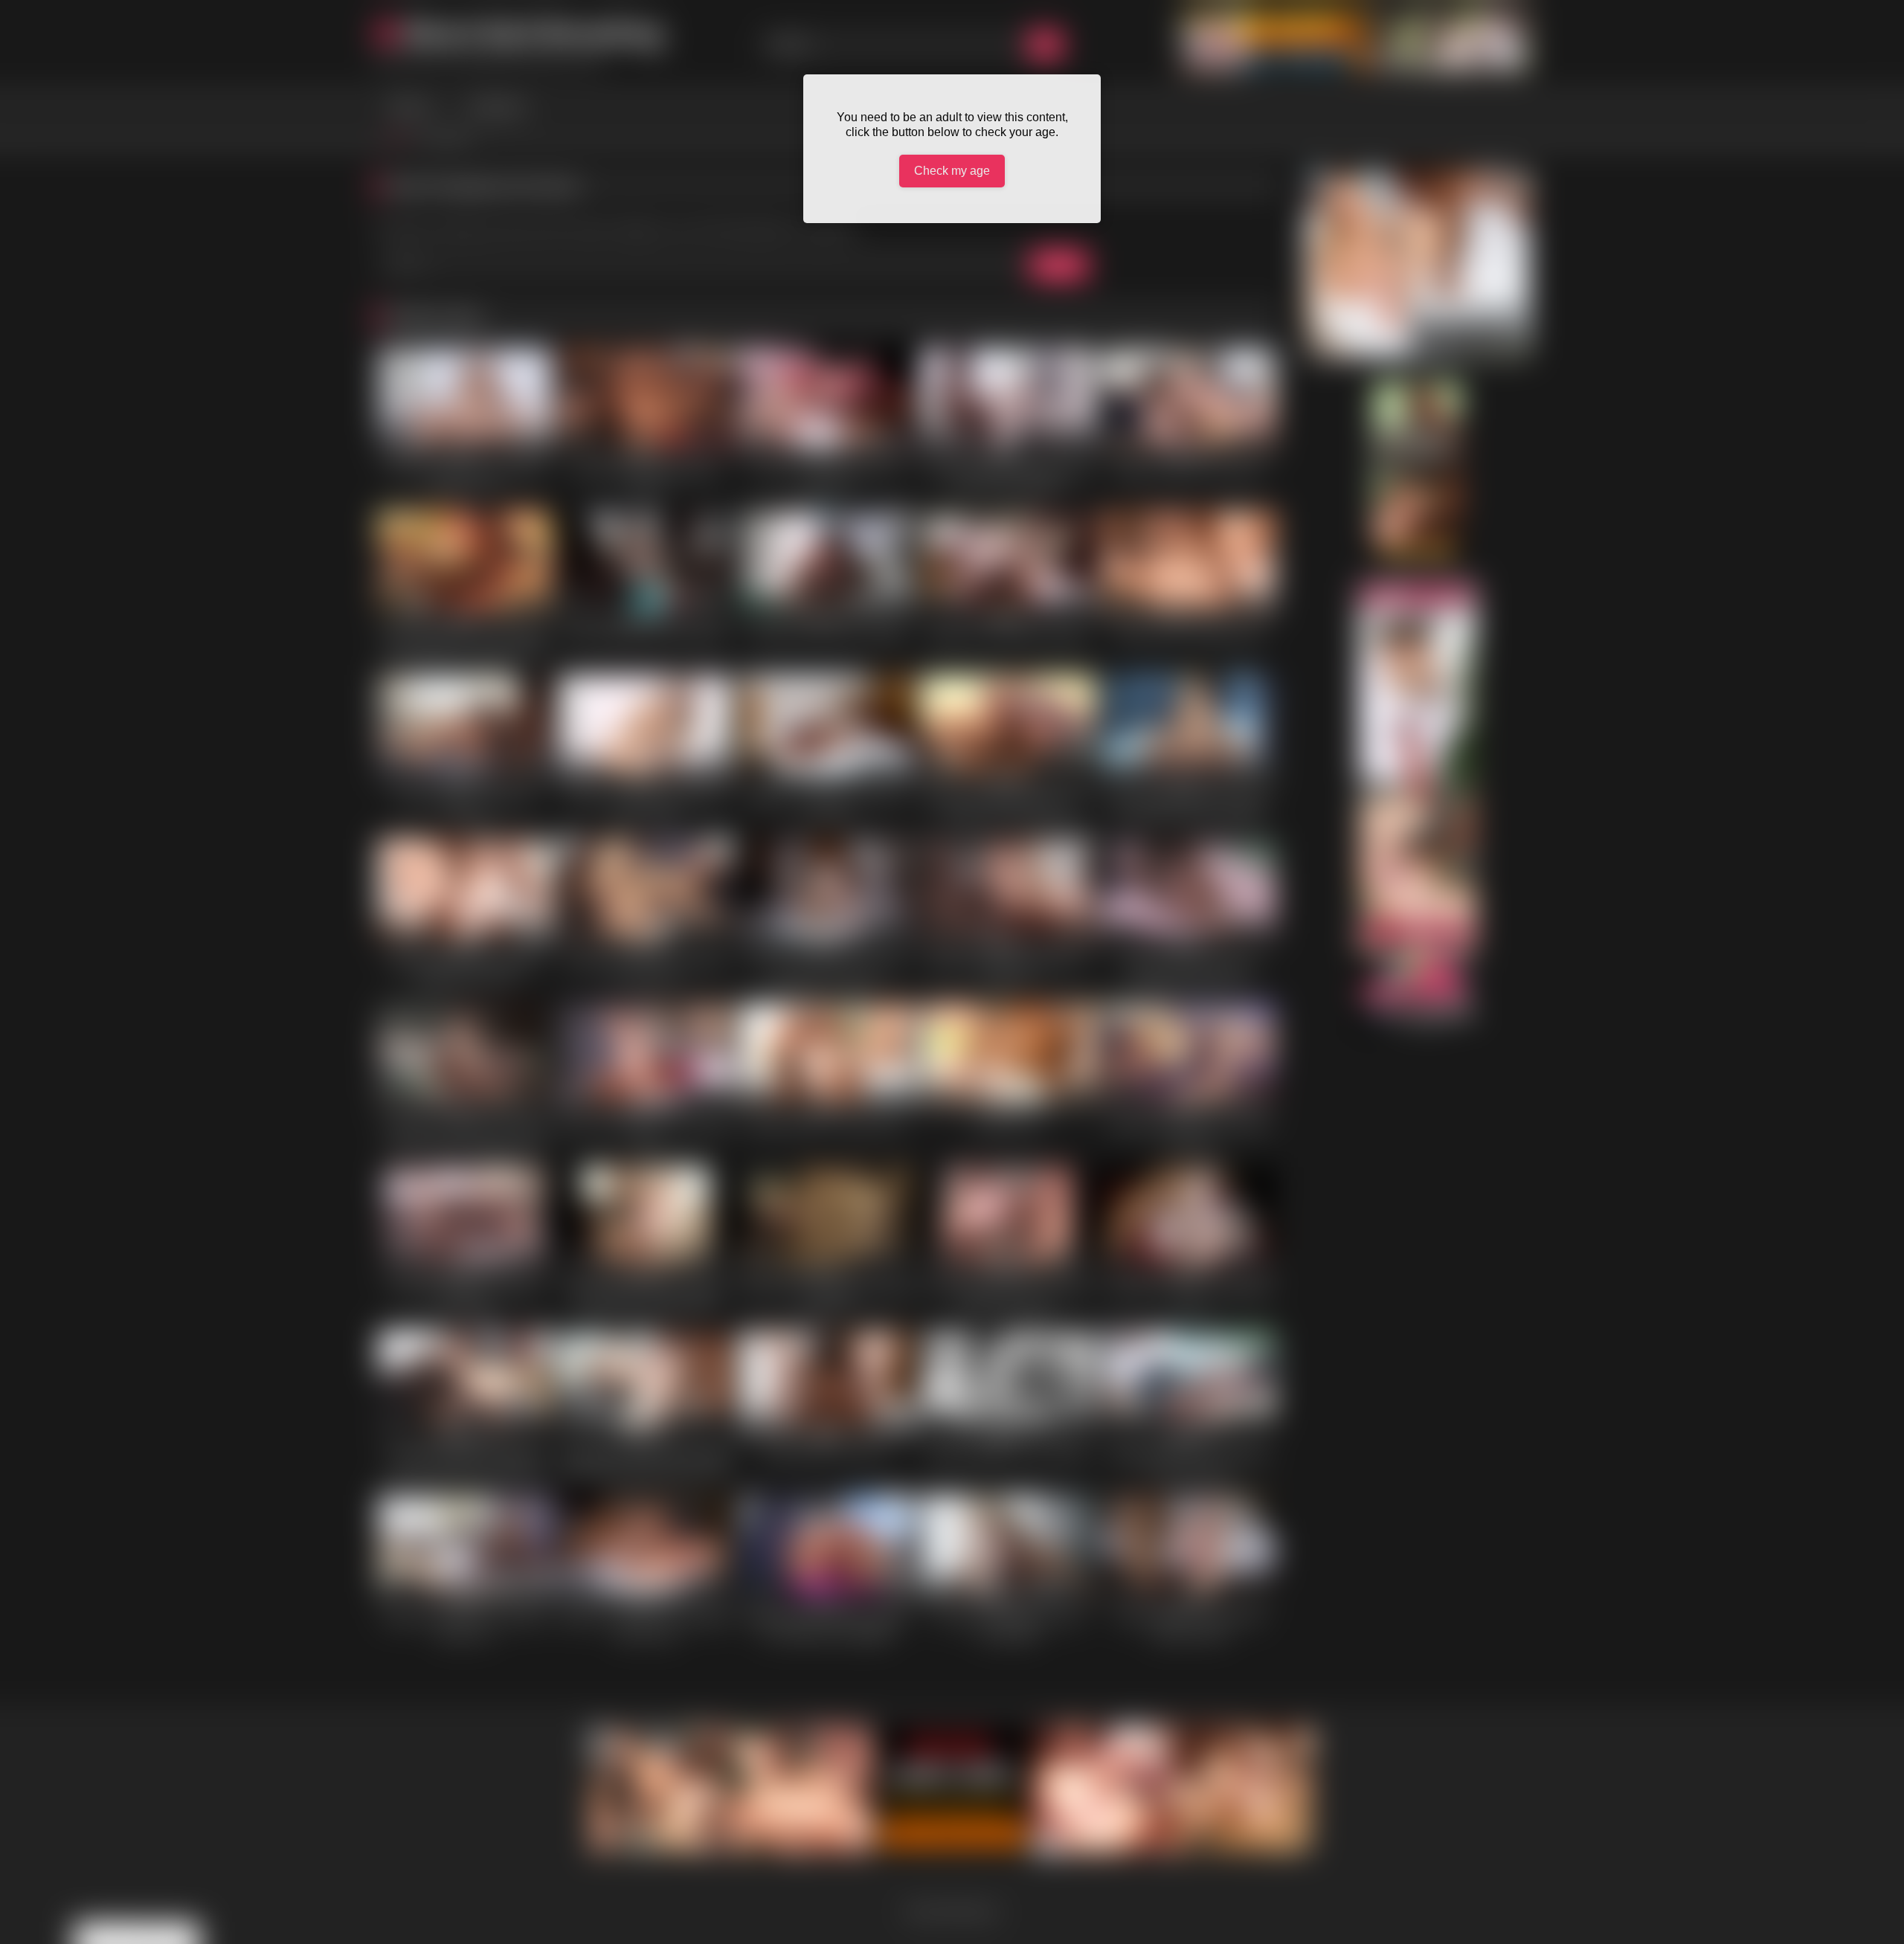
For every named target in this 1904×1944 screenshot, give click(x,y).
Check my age (952, 171)
